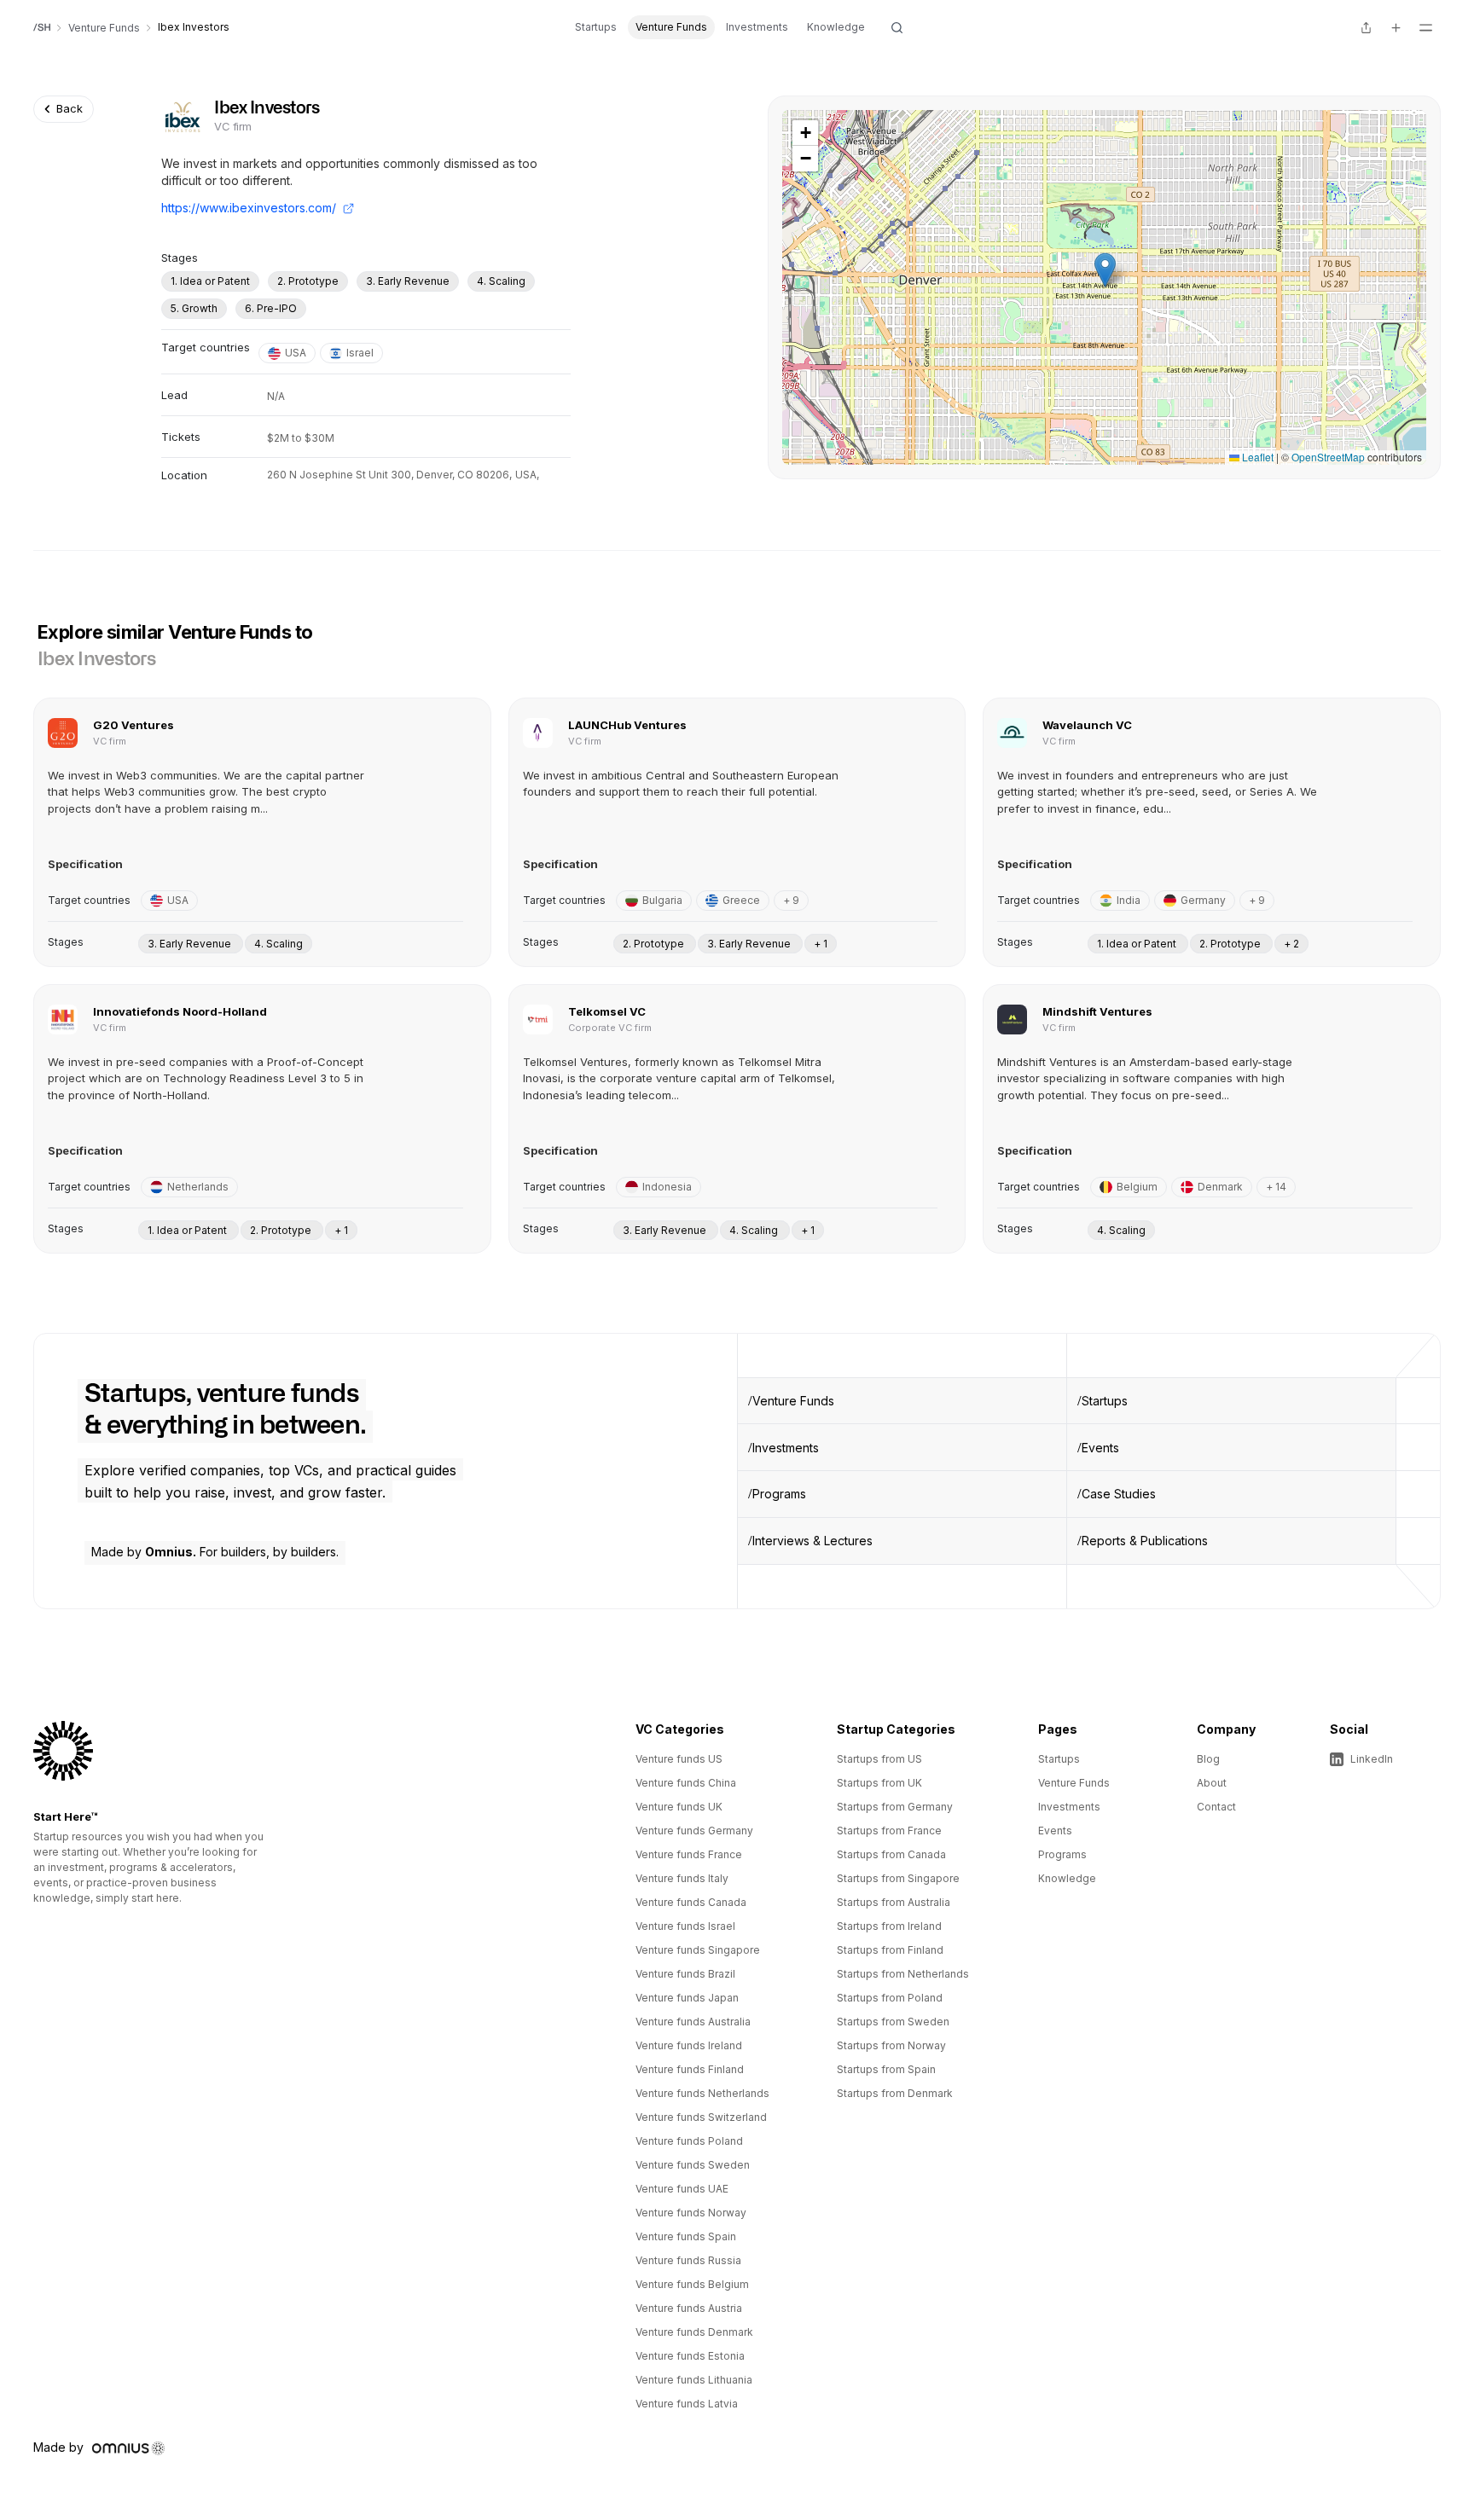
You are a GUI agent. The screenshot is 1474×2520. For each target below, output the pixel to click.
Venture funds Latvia (687, 2404)
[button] (1105, 270)
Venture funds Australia (693, 2022)
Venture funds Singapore (698, 1950)
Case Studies (1119, 1494)
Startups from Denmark (895, 2093)
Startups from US (879, 1759)
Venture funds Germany (694, 1831)
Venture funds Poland (689, 2141)
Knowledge (836, 27)
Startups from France (889, 1831)
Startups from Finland (890, 1950)
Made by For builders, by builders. (215, 1552)
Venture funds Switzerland (701, 2117)
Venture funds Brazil (685, 1974)
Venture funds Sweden (693, 2165)
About (1212, 1783)
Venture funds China (686, 1783)
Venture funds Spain (686, 2236)
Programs (779, 1494)
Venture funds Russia (688, 2260)
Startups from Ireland (889, 1926)
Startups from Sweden (893, 2022)
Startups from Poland (890, 1998)
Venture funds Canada (691, 1902)
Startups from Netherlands (903, 1974)
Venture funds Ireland (689, 2045)
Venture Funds (671, 27)
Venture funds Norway (691, 2213)
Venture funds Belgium (692, 2284)
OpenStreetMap (1328, 457)
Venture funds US (679, 1759)
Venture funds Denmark (694, 2332)
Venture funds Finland (690, 2069)
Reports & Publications (1145, 1541)
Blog (1208, 1759)
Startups (596, 27)
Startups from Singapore (898, 1878)
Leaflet (1256, 457)
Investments (757, 27)
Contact (1216, 1807)
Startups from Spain (886, 2069)
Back (70, 108)
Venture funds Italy (682, 1878)
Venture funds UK (679, 1807)
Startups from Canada (891, 1854)
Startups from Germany (895, 1807)
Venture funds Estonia (690, 2356)
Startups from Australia (894, 1902)
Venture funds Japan (687, 1998)
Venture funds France (689, 1854)
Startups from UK (879, 1783)
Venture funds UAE (682, 2189)
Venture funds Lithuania (694, 2380)
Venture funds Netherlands (702, 2093)
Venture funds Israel (685, 1926)
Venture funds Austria (689, 2308)
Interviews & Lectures (812, 1541)
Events (1100, 1448)
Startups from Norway (891, 2045)
